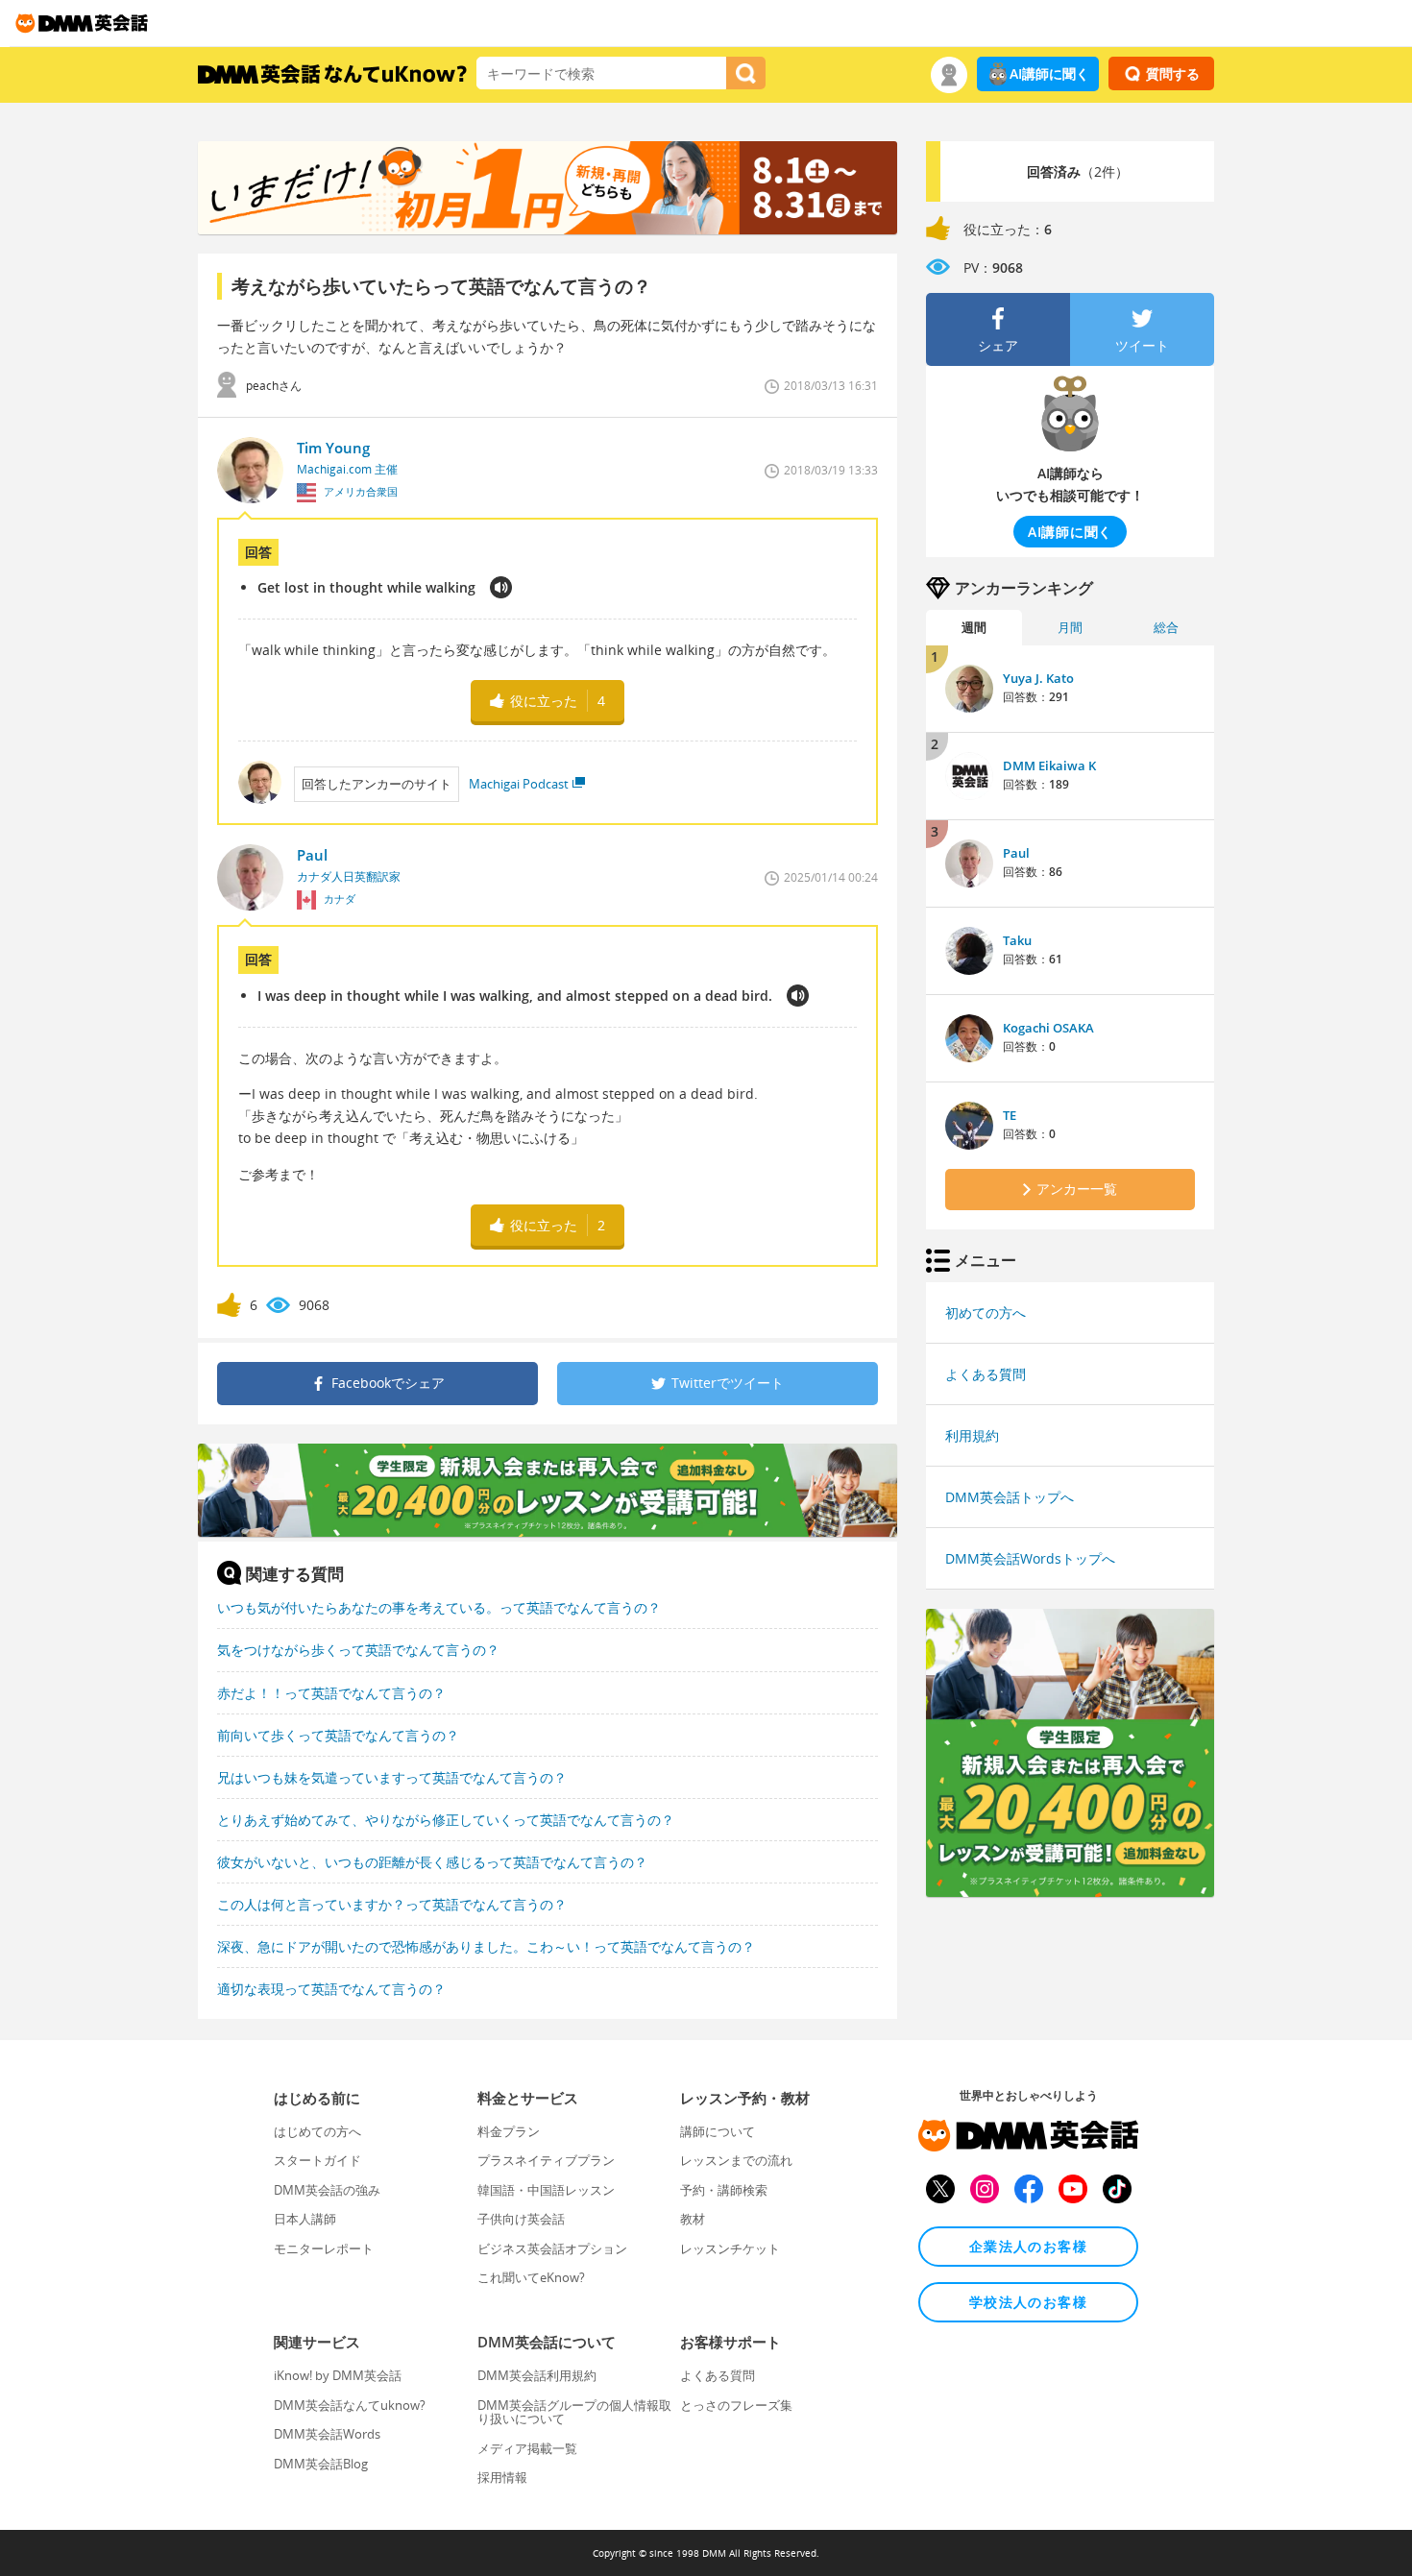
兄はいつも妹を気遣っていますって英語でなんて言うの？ (392, 1777)
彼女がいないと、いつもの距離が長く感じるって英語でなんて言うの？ (432, 1862)
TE (1010, 1115)
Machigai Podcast (519, 784)
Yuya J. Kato (1038, 678)
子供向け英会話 (521, 2219)
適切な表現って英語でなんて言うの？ (331, 1989)
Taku (1017, 940)
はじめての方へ (317, 2131)
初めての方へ (986, 1312)
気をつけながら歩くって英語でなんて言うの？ (358, 1650)
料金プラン (509, 2131)
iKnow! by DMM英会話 (338, 2375)
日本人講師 (305, 2219)
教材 (693, 2219)
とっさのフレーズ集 (736, 2405)
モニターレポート (324, 2248)
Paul (1016, 853)
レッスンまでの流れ (736, 2160)
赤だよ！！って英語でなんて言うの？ (331, 1693)
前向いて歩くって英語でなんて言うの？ (338, 1735)
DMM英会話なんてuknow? (350, 2405)
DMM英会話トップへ (1010, 1497)
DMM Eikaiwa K (1049, 766)
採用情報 (502, 2477)
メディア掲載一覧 (527, 2448)
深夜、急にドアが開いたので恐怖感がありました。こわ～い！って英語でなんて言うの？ (486, 1946)
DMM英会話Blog (321, 2464)
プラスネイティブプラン (546, 2160)
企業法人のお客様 (1028, 2246)
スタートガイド (317, 2160)
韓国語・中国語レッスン (546, 2190)
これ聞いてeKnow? (531, 2277)
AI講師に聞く (1049, 73)
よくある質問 (986, 1374)
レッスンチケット (730, 2248)
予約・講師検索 (724, 2190)
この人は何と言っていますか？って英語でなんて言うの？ (392, 1904)
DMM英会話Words (327, 2434)
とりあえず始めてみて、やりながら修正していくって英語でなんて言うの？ (446, 1820)
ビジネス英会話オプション (552, 2248)
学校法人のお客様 (1028, 2302)
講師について (718, 2131)
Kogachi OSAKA (1048, 1028)
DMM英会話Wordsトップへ (1030, 1558)
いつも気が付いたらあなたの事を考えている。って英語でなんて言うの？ (439, 1607)
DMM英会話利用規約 (537, 2375)
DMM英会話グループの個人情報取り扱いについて (574, 2412)
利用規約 (972, 1435)
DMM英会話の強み (327, 2190)
